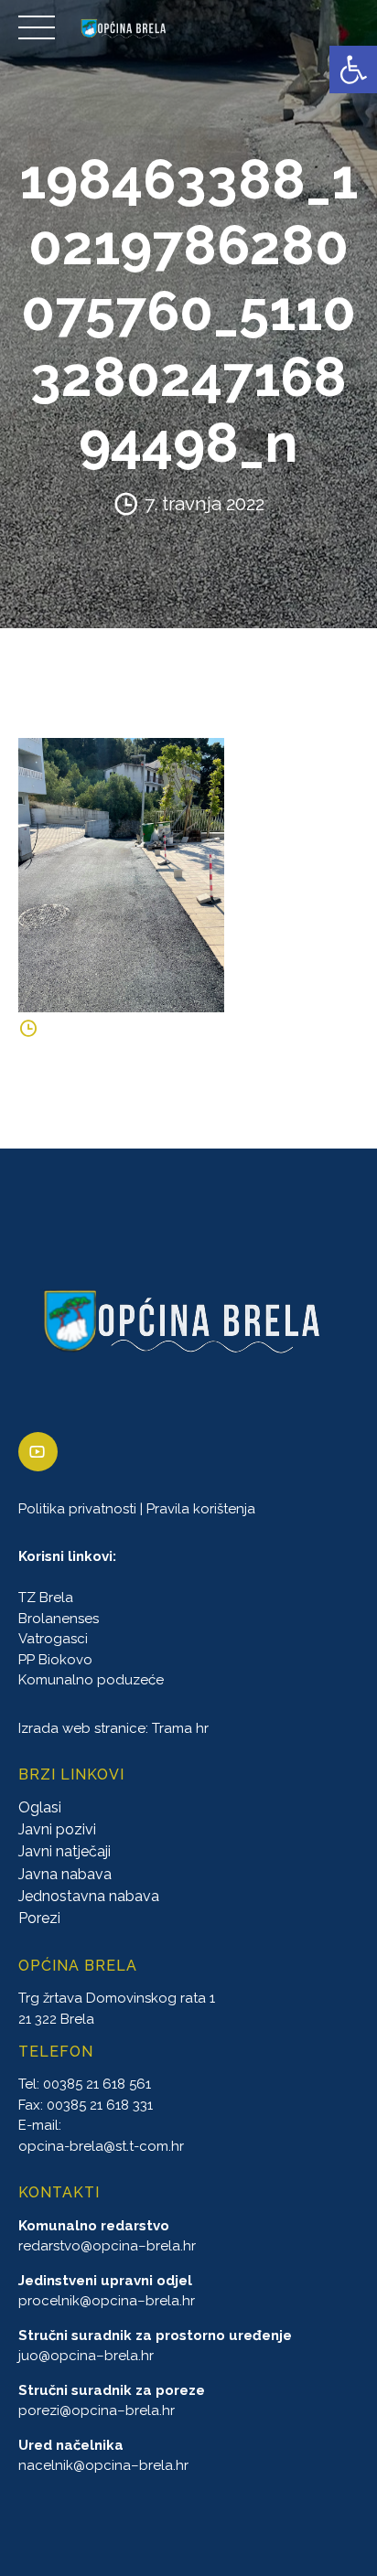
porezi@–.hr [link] (97, 2410)
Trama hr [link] (180, 1728)
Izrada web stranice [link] (82, 1728)
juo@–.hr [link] (86, 2356)
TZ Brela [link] (46, 1598)
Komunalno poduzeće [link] (91, 1680)
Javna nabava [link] (65, 1874)
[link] (353, 69)
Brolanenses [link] (59, 1619)
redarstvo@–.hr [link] (107, 2246)
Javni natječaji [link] (65, 1851)
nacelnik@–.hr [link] (103, 2465)
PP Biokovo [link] (55, 1660)
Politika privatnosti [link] (77, 1509)
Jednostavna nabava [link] (89, 1896)
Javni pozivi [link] (57, 1829)
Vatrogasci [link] (53, 1639)
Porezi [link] (39, 1918)
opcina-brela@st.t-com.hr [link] (101, 2146)
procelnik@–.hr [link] (107, 2301)
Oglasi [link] (40, 1807)
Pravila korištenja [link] (201, 1509)
